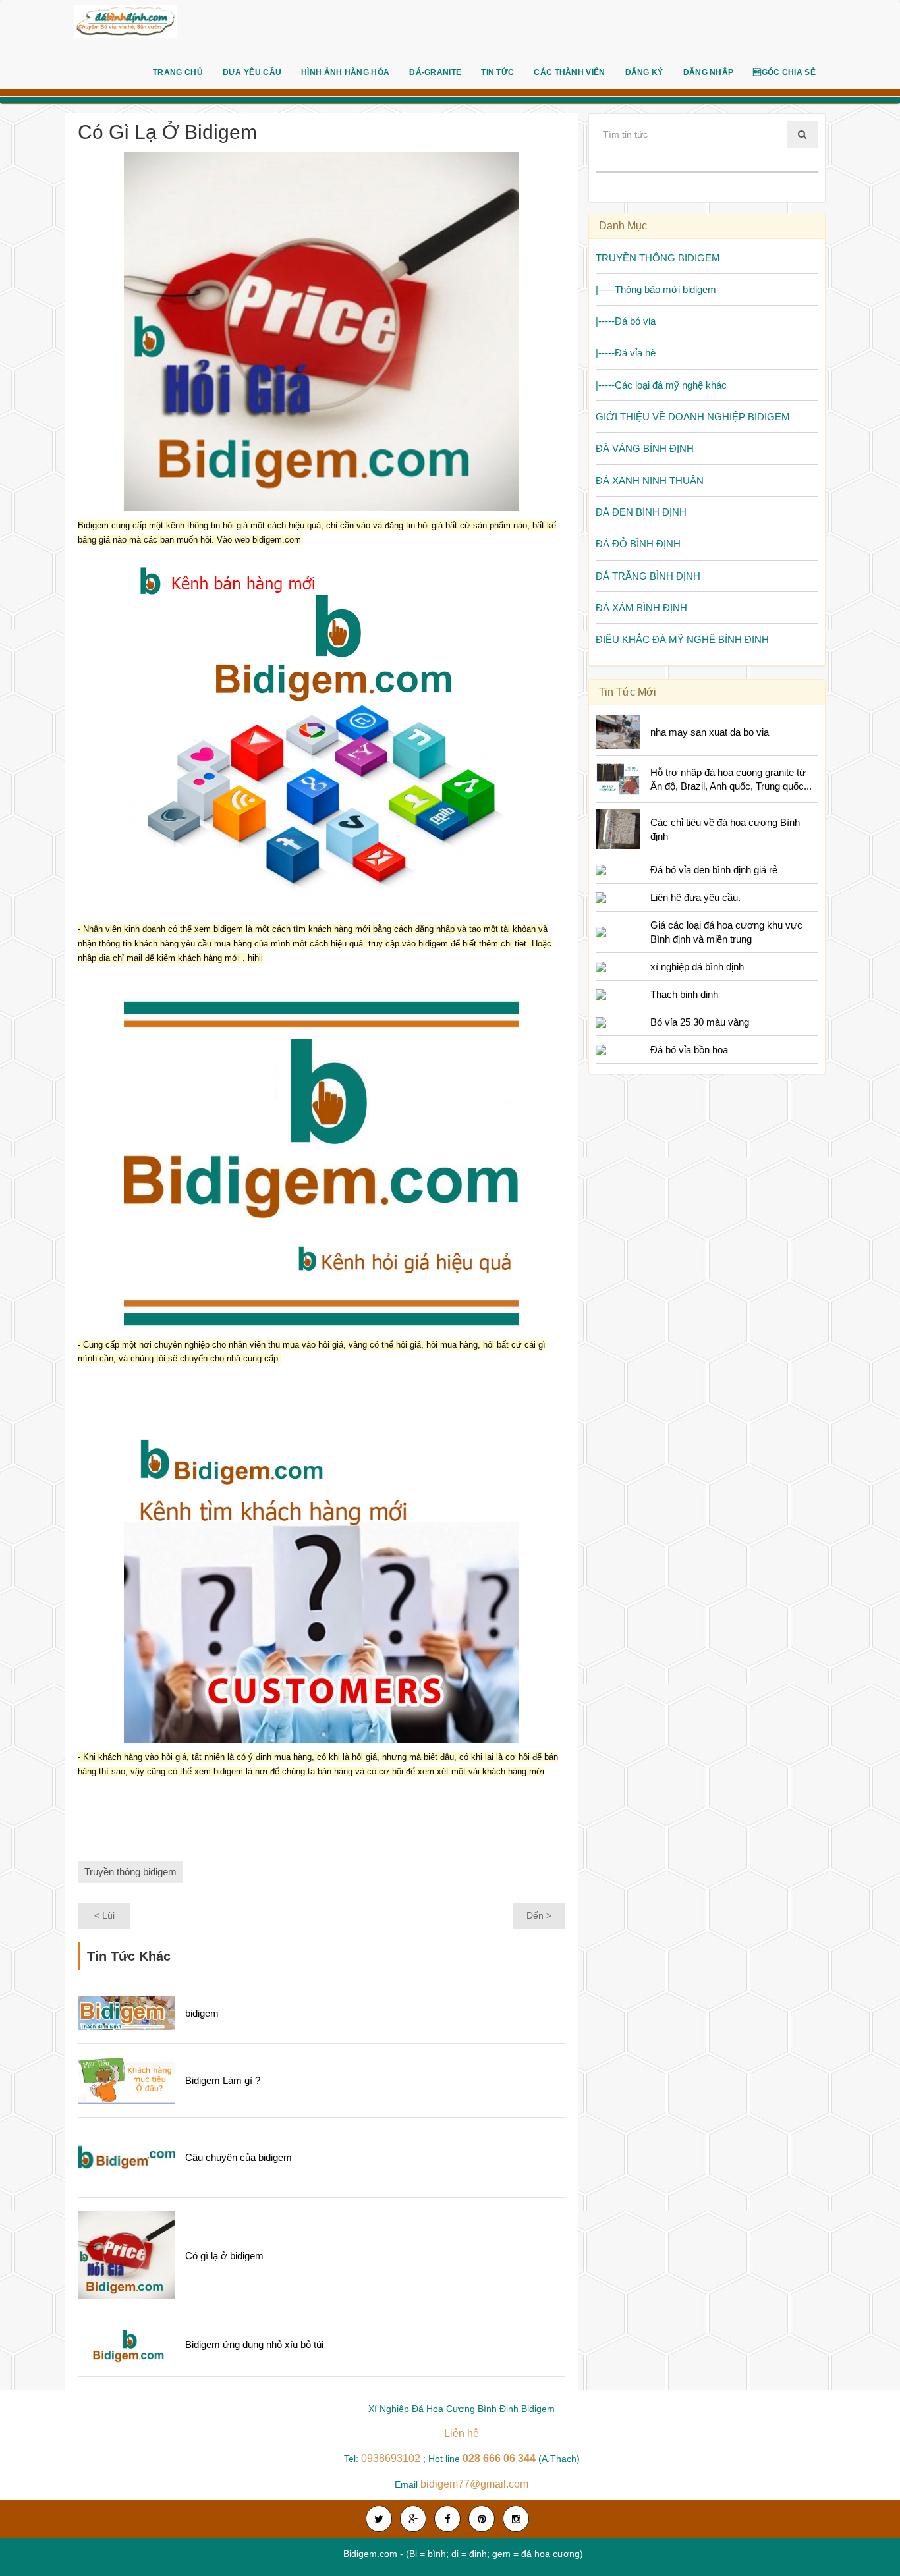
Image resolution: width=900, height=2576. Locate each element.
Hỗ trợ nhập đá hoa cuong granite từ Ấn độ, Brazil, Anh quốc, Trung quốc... (731, 779)
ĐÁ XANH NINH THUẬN (650, 480)
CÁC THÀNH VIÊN (569, 72)
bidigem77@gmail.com (474, 2484)
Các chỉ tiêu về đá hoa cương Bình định (725, 829)
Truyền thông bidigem (130, 1872)
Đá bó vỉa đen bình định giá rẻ (714, 870)
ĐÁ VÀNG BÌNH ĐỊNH (645, 448)
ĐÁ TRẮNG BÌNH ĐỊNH (648, 576)
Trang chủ (178, 72)
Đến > (539, 1915)
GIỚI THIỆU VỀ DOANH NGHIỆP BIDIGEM (693, 417)
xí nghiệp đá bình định (697, 967)
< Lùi (104, 1915)
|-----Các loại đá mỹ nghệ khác (661, 385)
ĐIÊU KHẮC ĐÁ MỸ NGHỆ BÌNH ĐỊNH (682, 639)
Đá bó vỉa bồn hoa (689, 1050)
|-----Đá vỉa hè (626, 353)
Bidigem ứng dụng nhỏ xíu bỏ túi (254, 2344)
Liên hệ (462, 2433)
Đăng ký (644, 72)
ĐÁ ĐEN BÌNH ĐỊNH (641, 512)
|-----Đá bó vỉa (626, 321)
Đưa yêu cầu (252, 72)
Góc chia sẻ (784, 72)
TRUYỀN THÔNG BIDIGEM (658, 258)
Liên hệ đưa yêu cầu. (695, 897)
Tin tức (497, 72)
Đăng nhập (709, 72)
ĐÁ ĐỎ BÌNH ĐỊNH (638, 544)
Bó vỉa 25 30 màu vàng (700, 1022)
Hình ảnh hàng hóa (345, 72)
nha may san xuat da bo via (710, 732)
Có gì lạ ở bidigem (224, 2256)
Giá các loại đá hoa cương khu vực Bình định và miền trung (726, 932)
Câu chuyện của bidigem (239, 2157)
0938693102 (391, 2458)
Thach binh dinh (684, 994)
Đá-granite (435, 72)
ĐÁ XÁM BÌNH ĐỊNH (641, 608)
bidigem (202, 2013)
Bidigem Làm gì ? (223, 2080)
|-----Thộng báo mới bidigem (656, 289)
